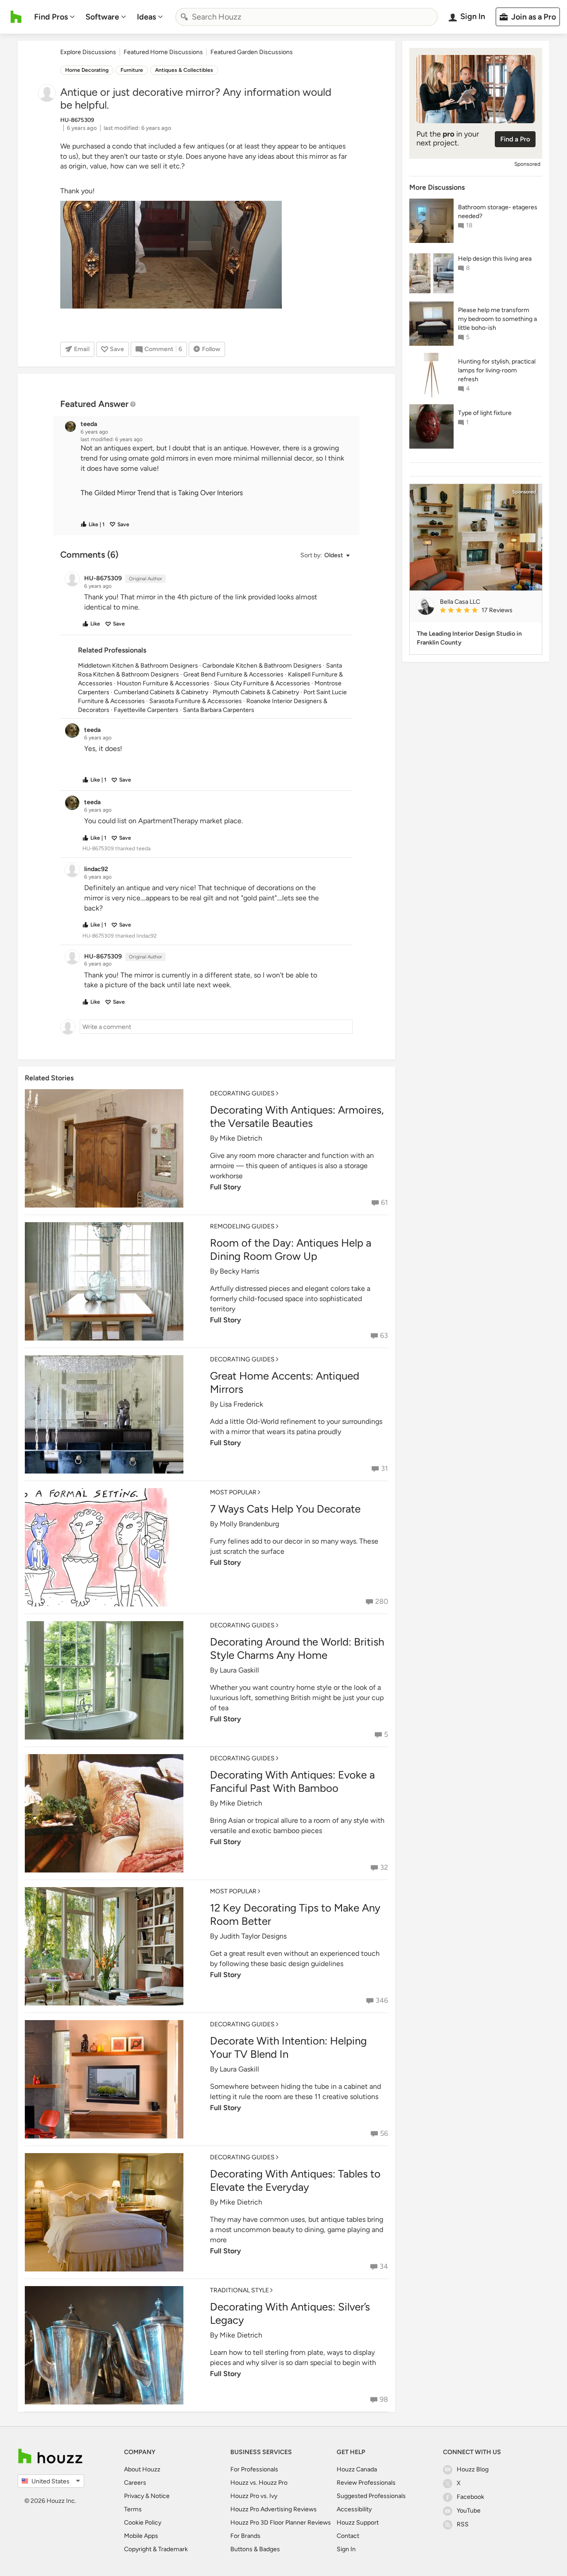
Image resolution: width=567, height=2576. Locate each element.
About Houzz (142, 2469)
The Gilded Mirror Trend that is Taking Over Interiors (162, 493)
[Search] (184, 17)
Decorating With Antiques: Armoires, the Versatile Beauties (297, 1116)
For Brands (245, 2536)
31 (384, 1468)
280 (382, 1601)
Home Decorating (87, 70)
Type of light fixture (485, 413)
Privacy (134, 2496)
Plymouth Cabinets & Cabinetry (256, 692)
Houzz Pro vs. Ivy (254, 2496)
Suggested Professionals (371, 2496)
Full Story (225, 1187)
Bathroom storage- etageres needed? (498, 212)
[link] (487, 611)
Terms (133, 2509)
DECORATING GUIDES (242, 1093)
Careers (135, 2483)
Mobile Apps (141, 2536)
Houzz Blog (473, 2469)
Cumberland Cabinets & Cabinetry (161, 692)
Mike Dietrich (241, 1138)
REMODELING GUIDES (242, 1226)
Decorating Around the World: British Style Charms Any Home (297, 1648)
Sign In (346, 2549)
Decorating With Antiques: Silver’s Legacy (290, 2313)
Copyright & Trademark (156, 2549)
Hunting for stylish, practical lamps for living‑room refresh (497, 370)
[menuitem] (54, 17)
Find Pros (51, 17)
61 (384, 1202)
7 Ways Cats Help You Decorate (285, 1509)
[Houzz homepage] (16, 17)
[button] (214, 478)
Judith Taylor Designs (253, 1936)
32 (384, 1867)
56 (384, 2133)
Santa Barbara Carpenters (219, 710)
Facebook (470, 2497)
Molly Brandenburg (249, 1524)
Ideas (146, 17)
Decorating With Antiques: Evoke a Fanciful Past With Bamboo (292, 1781)
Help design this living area (495, 259)
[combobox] (307, 17)
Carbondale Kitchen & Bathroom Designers (262, 666)
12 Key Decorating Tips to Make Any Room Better (295, 1914)
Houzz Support (358, 2523)
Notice (160, 2496)
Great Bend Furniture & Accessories (233, 674)
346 (382, 2000)
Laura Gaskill (239, 1670)
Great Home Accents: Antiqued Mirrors (285, 1382)
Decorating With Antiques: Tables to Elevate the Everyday (295, 2180)
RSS (463, 2524)
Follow (211, 349)
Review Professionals (366, 2483)
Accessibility (354, 2509)
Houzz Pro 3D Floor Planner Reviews (281, 2523)
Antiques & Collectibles (184, 70)
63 (384, 1335)
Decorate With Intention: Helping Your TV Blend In (288, 2047)
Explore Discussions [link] (88, 52)
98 (384, 2399)
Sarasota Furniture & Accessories (196, 701)
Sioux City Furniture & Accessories (262, 683)
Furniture (132, 70)
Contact (348, 2536)
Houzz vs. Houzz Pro (259, 2483)
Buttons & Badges (255, 2549)
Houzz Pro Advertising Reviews (274, 2509)
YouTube (469, 2511)
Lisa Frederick (241, 1404)
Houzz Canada (357, 2469)
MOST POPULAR (233, 1492)
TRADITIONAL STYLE (239, 2290)
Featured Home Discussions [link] (163, 52)
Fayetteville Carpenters (146, 710)
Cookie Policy (143, 2523)
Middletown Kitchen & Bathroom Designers (138, 666)
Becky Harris (239, 1271)
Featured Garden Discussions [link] (252, 52)
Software (102, 17)
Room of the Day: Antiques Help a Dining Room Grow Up (291, 1249)
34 (384, 2266)
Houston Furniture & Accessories (163, 683)
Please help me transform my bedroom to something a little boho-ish (497, 319)
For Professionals (254, 2469)
